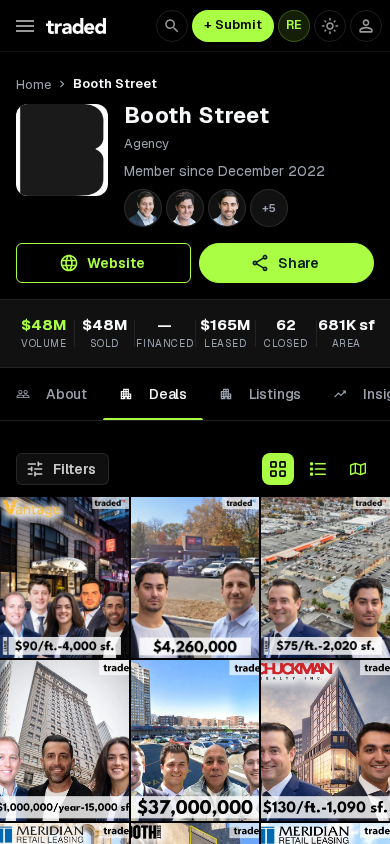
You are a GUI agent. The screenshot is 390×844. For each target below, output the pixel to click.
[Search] (172, 26)
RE (294, 25)
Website (116, 263)
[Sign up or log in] (366, 26)
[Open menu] (25, 26)
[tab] (51, 394)
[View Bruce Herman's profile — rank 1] (143, 208)
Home (33, 84)
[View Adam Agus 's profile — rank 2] (185, 208)
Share (298, 263)
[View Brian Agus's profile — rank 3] (227, 208)
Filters (74, 469)
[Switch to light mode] (330, 26)
